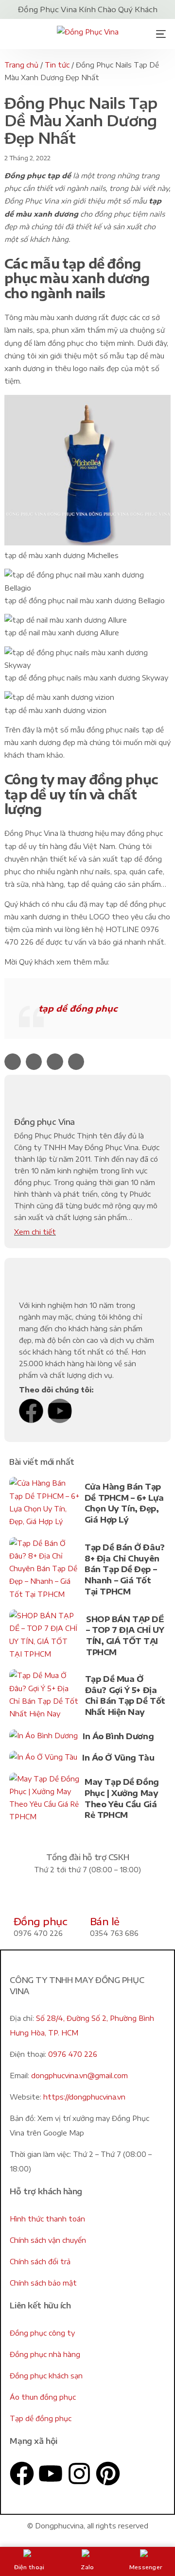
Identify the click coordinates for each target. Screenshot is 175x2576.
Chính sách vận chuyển (48, 2240)
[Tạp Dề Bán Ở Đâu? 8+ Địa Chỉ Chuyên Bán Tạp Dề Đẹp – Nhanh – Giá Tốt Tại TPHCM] (44, 1571)
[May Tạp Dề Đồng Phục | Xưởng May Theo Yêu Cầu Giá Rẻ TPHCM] (44, 1800)
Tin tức (57, 65)
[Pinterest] (108, 2474)
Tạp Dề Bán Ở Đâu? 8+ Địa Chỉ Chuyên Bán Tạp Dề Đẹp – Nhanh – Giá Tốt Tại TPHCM (125, 1569)
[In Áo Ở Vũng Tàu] (43, 1759)
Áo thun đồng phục (43, 2397)
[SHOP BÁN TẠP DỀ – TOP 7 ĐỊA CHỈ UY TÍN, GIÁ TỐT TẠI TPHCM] (45, 1637)
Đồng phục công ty (42, 2333)
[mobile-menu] (157, 34)
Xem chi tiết (35, 1232)
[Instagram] (79, 2474)
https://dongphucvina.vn (84, 2097)
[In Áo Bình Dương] (44, 1738)
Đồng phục (40, 1921)
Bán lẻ (105, 1921)
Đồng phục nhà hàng (45, 2354)
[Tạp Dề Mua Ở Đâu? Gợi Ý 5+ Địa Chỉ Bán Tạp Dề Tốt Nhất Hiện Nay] (45, 1697)
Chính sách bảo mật (43, 2283)
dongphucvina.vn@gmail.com (79, 2076)
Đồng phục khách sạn (46, 2376)
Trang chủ (21, 65)
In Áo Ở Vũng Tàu (118, 1758)
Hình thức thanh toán (47, 2219)
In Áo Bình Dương (118, 1736)
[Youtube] (60, 1411)
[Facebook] (31, 1411)
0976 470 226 (73, 2054)
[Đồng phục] (26, 1899)
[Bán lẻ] (102, 1899)
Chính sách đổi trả (40, 2262)
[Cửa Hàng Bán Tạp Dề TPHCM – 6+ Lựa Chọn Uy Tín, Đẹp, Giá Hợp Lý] (44, 1504)
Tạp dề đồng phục (41, 2418)
